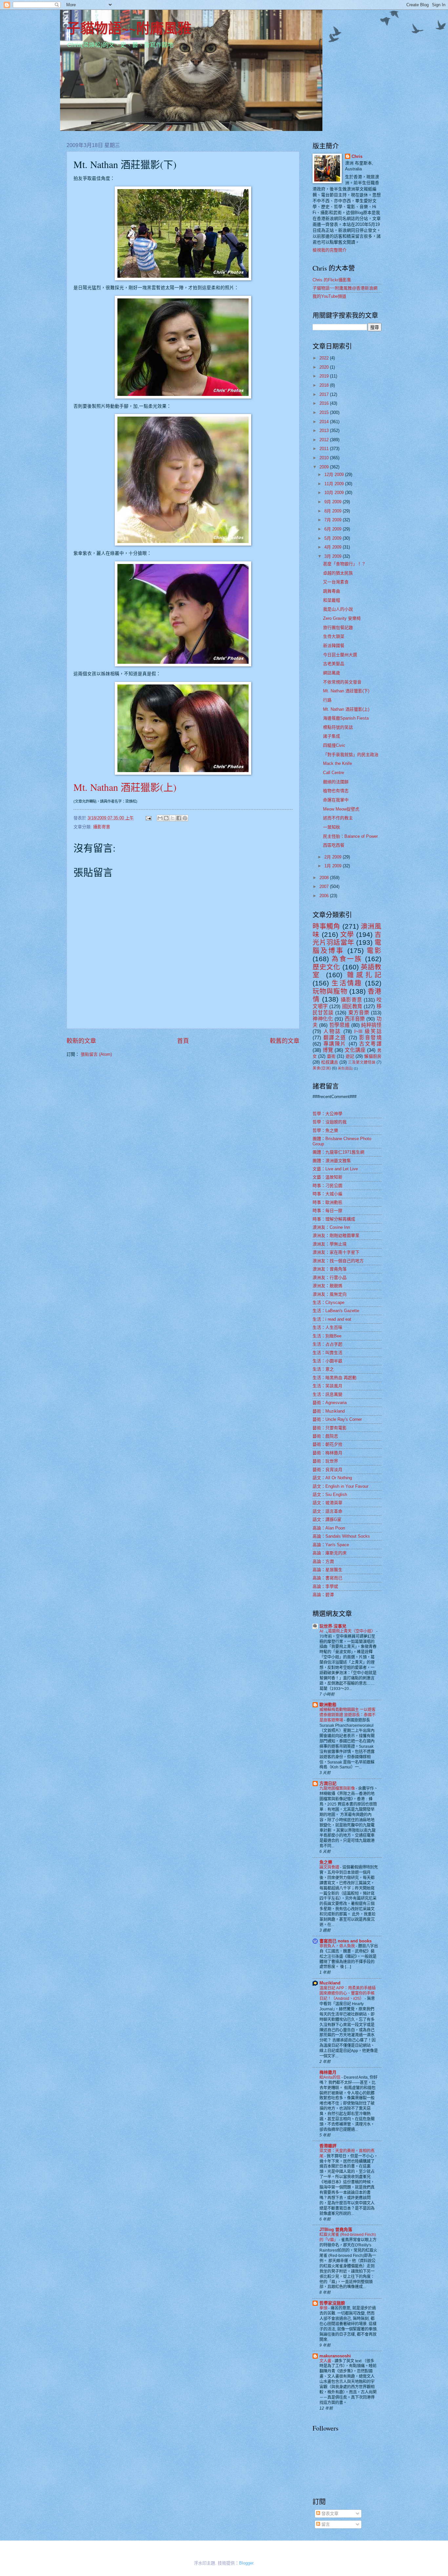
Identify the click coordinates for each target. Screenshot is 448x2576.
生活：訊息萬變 (327, 1394)
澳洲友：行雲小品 (330, 1277)
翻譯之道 (335, 1038)
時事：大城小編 (327, 1194)
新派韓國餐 (334, 646)
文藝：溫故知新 (327, 1177)
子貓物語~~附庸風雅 (129, 28)
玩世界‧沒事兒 (333, 1626)
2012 (325, 440)
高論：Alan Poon (329, 1528)
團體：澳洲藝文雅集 (332, 1161)
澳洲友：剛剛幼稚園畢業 (336, 1235)
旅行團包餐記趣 (338, 628)
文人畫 (326, 2361)
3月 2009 (334, 556)
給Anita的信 (330, 2077)
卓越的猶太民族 (338, 573)
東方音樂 (359, 1013)
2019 (325, 376)
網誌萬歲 (332, 673)
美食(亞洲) (322, 1068)
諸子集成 (332, 736)
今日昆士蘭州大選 (340, 655)
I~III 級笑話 (368, 1031)
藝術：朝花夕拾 (327, 1444)
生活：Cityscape (328, 1302)
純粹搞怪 (371, 1025)
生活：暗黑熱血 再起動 (335, 1378)
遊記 (350, 1056)
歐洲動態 (328, 1705)
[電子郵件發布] (148, 818)
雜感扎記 (364, 975)
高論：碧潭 (323, 1595)
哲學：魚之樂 (325, 1130)
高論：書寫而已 (327, 1578)
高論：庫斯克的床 (330, 1553)
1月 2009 (334, 866)
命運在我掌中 (336, 800)
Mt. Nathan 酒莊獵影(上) (125, 787)
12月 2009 (335, 475)
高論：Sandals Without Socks (341, 1536)
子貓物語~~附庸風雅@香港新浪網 (345, 288)
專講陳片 (335, 1044)
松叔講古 (330, 1062)
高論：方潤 (323, 1561)
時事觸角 (326, 926)
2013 (325, 431)
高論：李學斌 (325, 1586)
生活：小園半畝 (327, 1361)
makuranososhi (335, 2356)
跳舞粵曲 (332, 591)
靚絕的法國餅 (336, 782)
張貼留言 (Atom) (96, 1054)
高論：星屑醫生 (327, 1570)
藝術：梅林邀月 (327, 1453)
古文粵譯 (370, 1044)
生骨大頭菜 (334, 636)
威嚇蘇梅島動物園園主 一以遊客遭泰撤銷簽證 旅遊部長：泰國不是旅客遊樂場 (347, 1715)
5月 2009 (334, 538)
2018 (325, 385)
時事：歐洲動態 (327, 1202)
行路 (327, 700)
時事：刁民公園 (327, 1186)
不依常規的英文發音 (342, 682)
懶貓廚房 (373, 1056)
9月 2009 (334, 502)
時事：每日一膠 (327, 1211)
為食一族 (347, 959)
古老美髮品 (334, 664)
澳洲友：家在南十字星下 (336, 1252)
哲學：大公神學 (327, 1114)
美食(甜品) (345, 1068)
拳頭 (324, 2308)
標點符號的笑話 (338, 727)
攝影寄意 (102, 827)
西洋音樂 (355, 1019)
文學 (347, 934)
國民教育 (352, 1006)
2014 (325, 422)
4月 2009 (334, 547)
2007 (325, 887)
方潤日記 (328, 1783)
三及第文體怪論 (362, 1062)
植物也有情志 (336, 791)
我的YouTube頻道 (329, 296)
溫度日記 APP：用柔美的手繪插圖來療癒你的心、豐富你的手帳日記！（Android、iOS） (347, 1993)
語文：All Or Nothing (332, 1478)
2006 (325, 896)
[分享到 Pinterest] (185, 818)
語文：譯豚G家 (327, 1519)
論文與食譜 (330, 1867)
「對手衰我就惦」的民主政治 (351, 755)
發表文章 (329, 2513)
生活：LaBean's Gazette (336, 1311)
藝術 (331, 1056)
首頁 (183, 1041)
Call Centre (334, 773)
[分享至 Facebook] (179, 818)
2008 (325, 878)
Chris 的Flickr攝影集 (332, 280)
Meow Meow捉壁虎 (341, 809)
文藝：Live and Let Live (335, 1169)
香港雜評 (328, 2146)
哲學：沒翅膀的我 (330, 1122)
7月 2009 (334, 520)
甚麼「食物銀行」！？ (344, 564)
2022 (325, 358)
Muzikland (330, 1983)
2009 (325, 467)
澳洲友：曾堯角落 (330, 1269)
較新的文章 (81, 1041)
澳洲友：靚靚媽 (327, 1286)
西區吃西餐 (334, 845)
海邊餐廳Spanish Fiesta (346, 718)
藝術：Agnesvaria (330, 1403)
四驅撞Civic (334, 745)
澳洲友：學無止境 (330, 1244)
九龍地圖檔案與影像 (338, 1788)
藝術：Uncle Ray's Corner (337, 1419)
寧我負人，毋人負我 (338, 1946)
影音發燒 (370, 1038)
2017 (325, 394)
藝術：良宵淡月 (327, 1470)
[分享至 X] (173, 818)
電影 (374, 951)
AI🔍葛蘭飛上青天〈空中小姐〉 (348, 1631)
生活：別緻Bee (327, 1336)
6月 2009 (334, 529)
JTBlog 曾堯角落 (336, 2230)
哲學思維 (339, 1025)
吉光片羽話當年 (347, 939)
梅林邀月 (328, 2072)
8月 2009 (334, 511)
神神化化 (323, 1019)
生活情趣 (347, 983)
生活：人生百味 (327, 1327)
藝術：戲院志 (325, 1436)
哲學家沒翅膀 (332, 2303)
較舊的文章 (285, 1041)
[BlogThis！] (166, 818)
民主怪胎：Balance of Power (350, 836)
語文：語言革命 (327, 1511)
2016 (325, 403)
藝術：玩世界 (325, 1461)
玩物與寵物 (330, 991)
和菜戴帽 (332, 600)
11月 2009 (335, 484)
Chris (357, 156)
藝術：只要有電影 (330, 1428)
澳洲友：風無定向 (330, 1294)
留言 (325, 2524)
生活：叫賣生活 (327, 1353)
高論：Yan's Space (331, 1545)
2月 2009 (334, 857)
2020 (325, 367)
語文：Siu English (330, 1494)
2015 (325, 412)
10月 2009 (335, 493)
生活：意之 (323, 1369)
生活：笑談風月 (327, 1386)
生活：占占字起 (327, 1344)
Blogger (246, 2563)
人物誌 (332, 1031)
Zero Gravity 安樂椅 (342, 618)
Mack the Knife (337, 763)
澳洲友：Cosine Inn (331, 1227)
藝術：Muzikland (329, 1411)
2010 (325, 458)
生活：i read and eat (332, 1319)
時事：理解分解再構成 (334, 1219)
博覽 (328, 1050)
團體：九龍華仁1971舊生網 (338, 1152)
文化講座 (355, 1050)
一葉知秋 (332, 827)
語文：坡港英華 (327, 1503)
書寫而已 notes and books (346, 1941)
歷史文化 (326, 967)
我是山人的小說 (338, 609)
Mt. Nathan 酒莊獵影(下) (346, 691)
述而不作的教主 (338, 818)
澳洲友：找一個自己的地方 (338, 1261)
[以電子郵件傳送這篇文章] (160, 818)
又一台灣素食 (336, 582)
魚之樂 (326, 1862)
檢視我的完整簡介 (330, 250)
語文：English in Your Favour (340, 1486)
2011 (325, 449)
